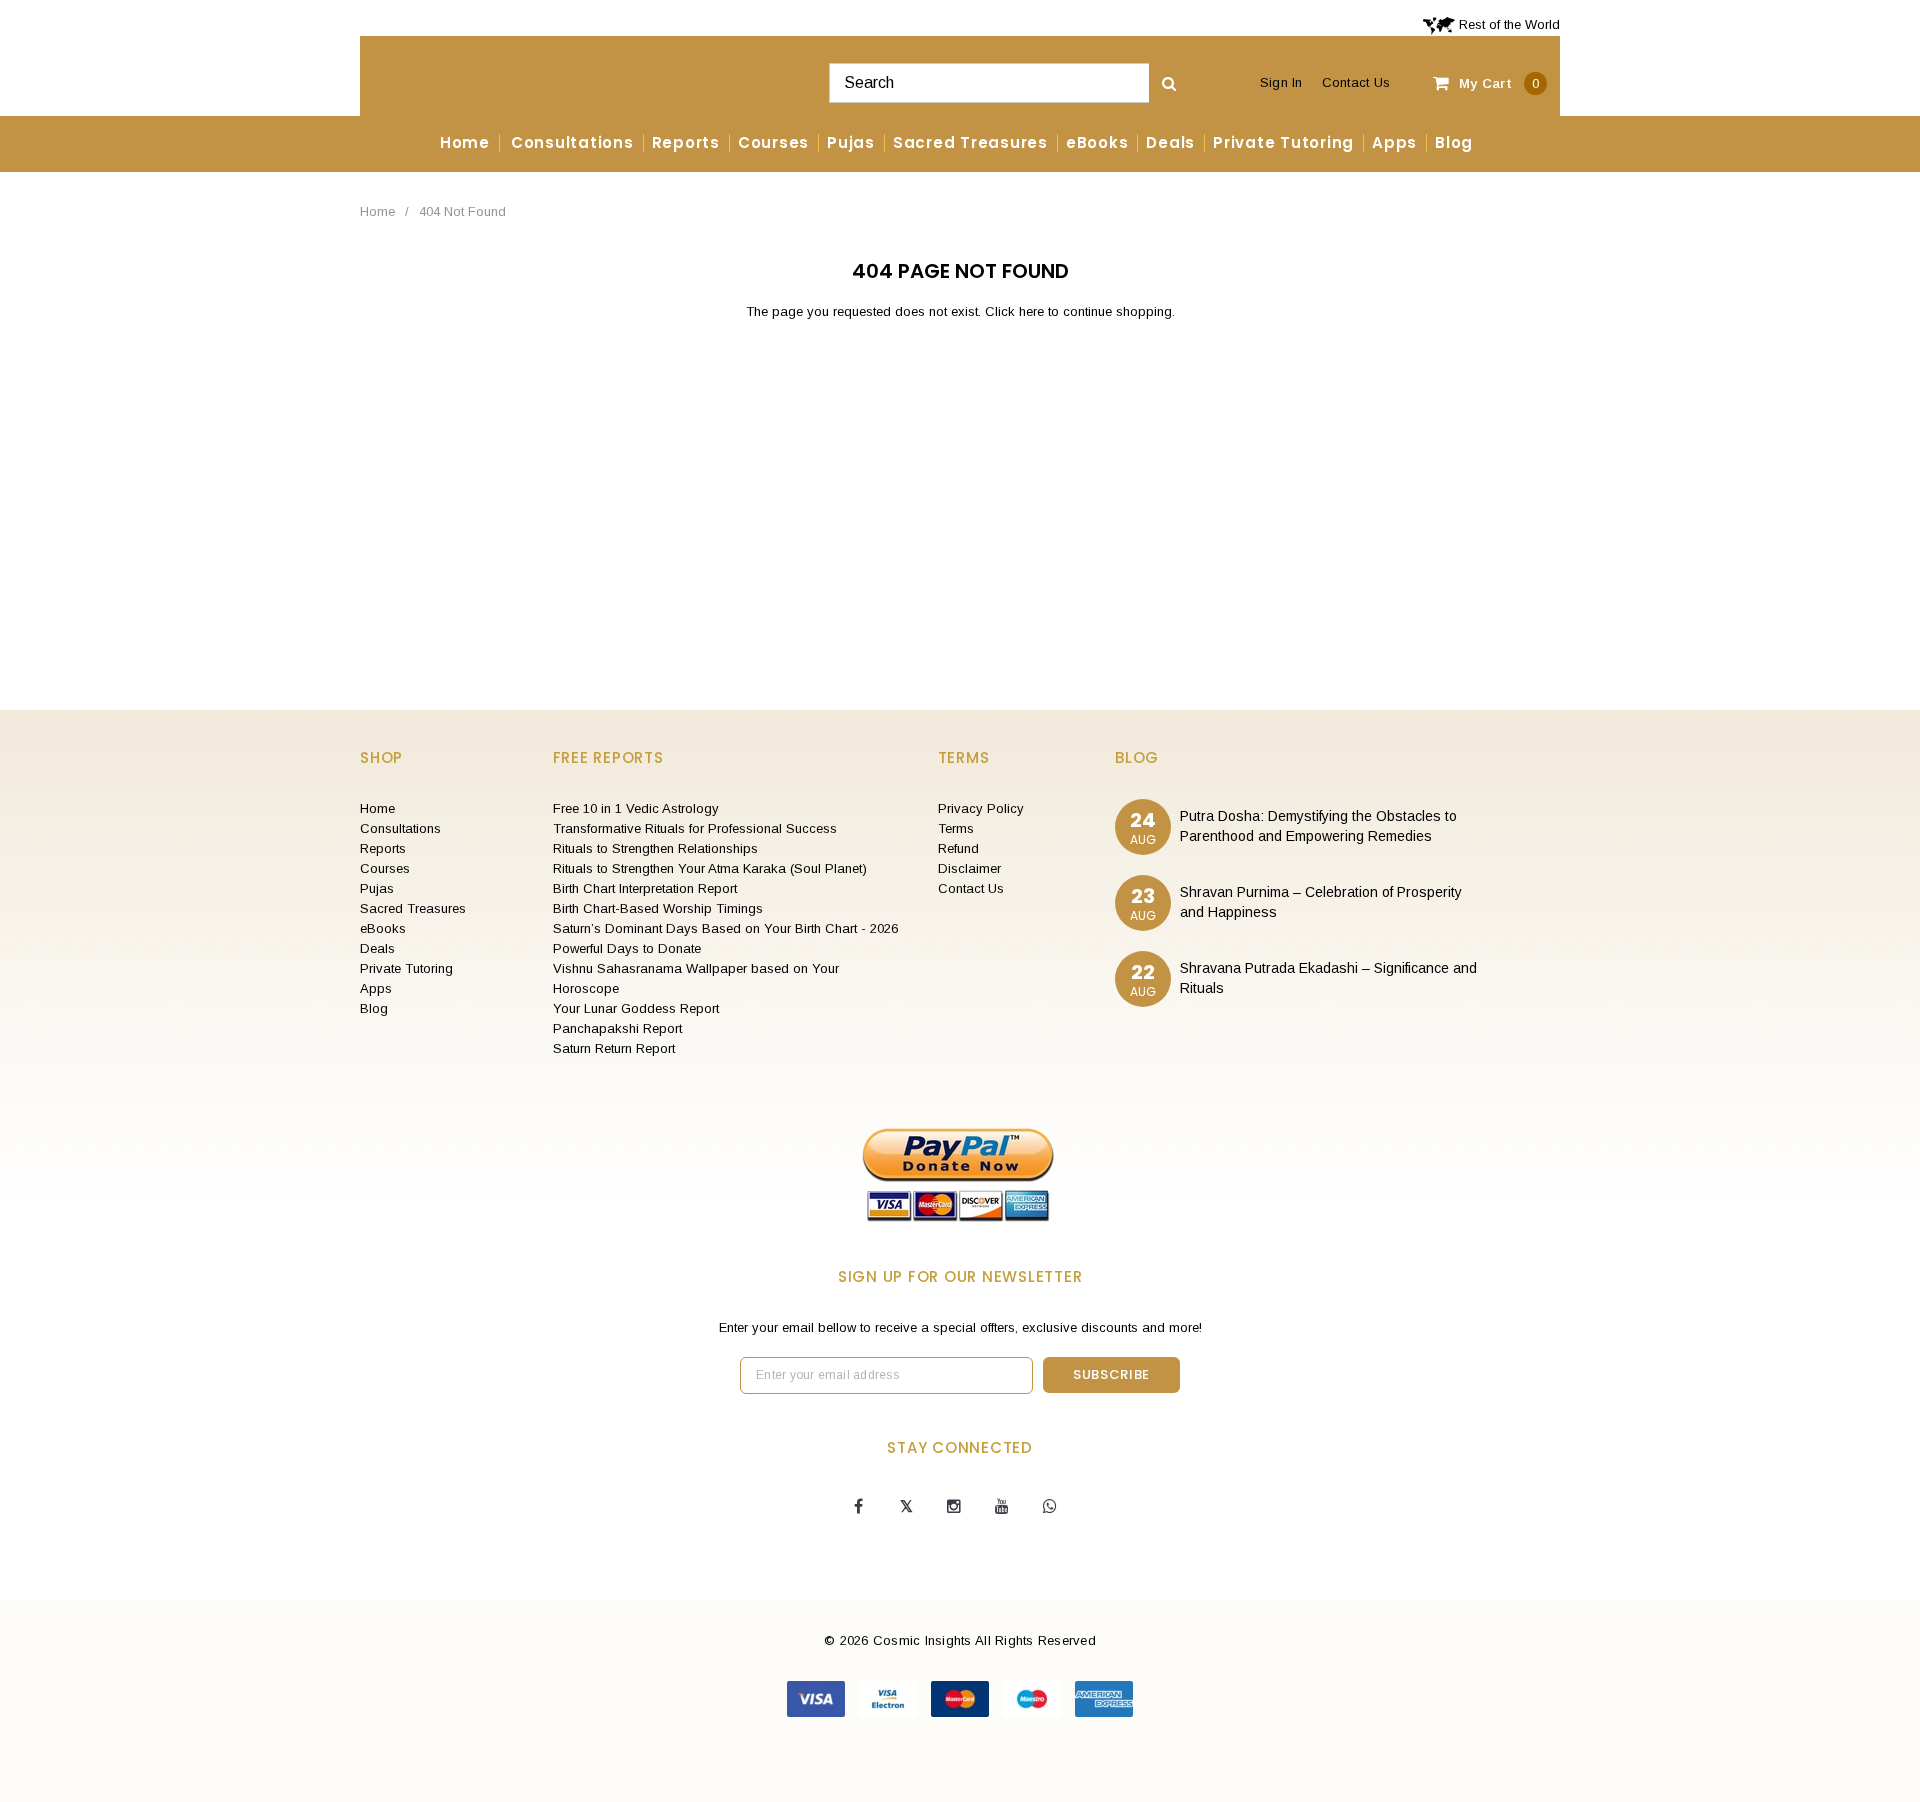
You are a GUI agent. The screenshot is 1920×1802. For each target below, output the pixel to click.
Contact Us (1356, 82)
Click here (1016, 311)
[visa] (818, 1698)
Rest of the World (1507, 24)
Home (377, 211)
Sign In (1281, 82)
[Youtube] (1002, 1507)
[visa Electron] (890, 1698)
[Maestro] (1034, 1698)
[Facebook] (858, 1507)
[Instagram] (954, 1507)
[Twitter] (906, 1507)
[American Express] (1104, 1698)
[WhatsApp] (1050, 1507)
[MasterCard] (962, 1698)
